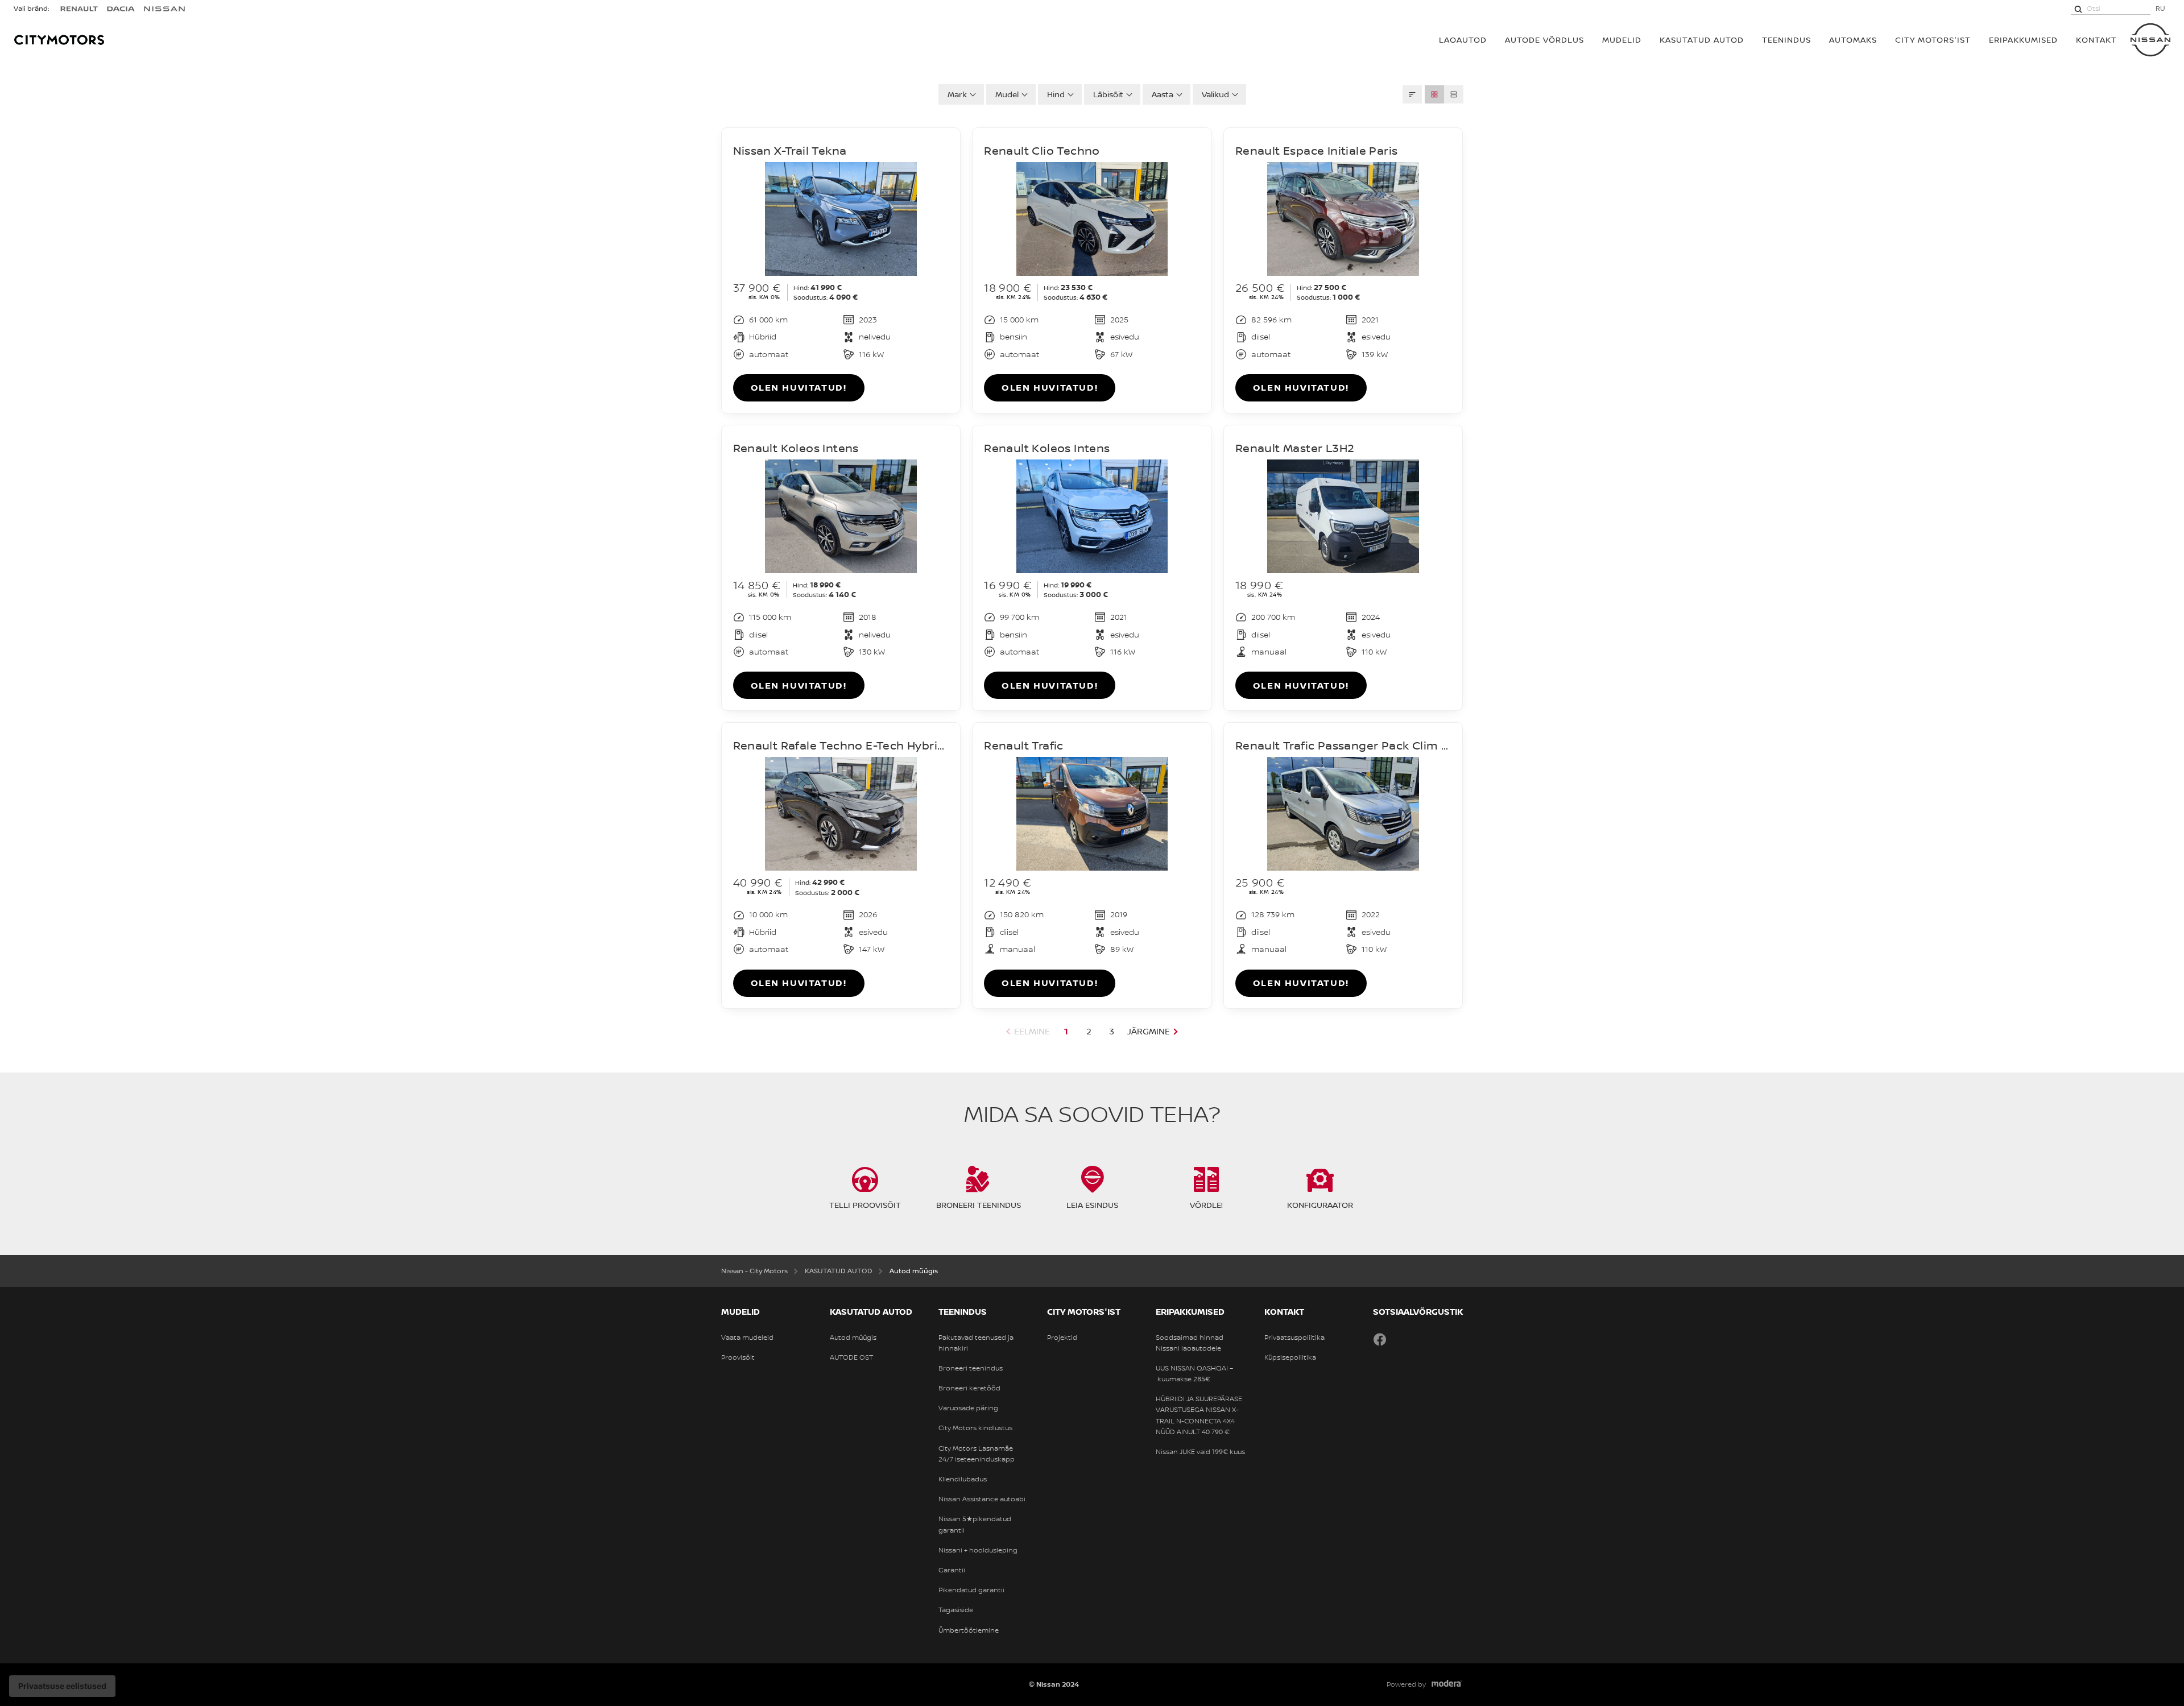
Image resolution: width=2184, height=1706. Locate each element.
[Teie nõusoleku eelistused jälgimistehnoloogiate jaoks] (62, 1686)
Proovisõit (738, 1357)
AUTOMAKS (1853, 40)
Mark (957, 94)
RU (2160, 8)
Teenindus (1786, 40)
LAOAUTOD (1463, 40)
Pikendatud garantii (971, 1590)
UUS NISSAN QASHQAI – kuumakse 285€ (1194, 1374)
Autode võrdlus (1544, 40)
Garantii (952, 1570)
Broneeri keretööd (969, 1388)
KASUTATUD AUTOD (1702, 40)
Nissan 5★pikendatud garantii (975, 1524)
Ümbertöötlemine (969, 1630)
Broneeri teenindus (971, 1368)
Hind (1056, 94)
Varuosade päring (968, 1408)
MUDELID (1622, 40)
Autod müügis (853, 1338)
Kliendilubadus (963, 1479)
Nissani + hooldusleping (978, 1550)
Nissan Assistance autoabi (982, 1499)
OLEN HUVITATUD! (799, 387)
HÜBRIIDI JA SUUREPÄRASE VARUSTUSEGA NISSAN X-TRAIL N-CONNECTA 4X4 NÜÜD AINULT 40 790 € (1199, 1415)
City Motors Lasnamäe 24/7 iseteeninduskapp (977, 1454)
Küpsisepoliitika (1290, 1357)
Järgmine (1149, 1031)
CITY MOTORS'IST (1933, 40)
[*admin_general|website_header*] (2150, 40)
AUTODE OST (851, 1357)
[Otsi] (2078, 9)
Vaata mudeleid (747, 1338)
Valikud (1215, 94)
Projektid (1062, 1338)
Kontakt (2096, 40)
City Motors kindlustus (975, 1428)
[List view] (1454, 94)
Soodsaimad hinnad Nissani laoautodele (1190, 1343)
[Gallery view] (1434, 94)
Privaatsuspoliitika (1294, 1338)
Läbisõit (1108, 94)
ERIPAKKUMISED (2023, 40)
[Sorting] (1412, 94)
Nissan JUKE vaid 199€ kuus (1200, 1452)
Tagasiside (956, 1610)
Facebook (1380, 1339)
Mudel (1007, 94)
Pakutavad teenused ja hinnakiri (976, 1343)
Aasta (1163, 94)
